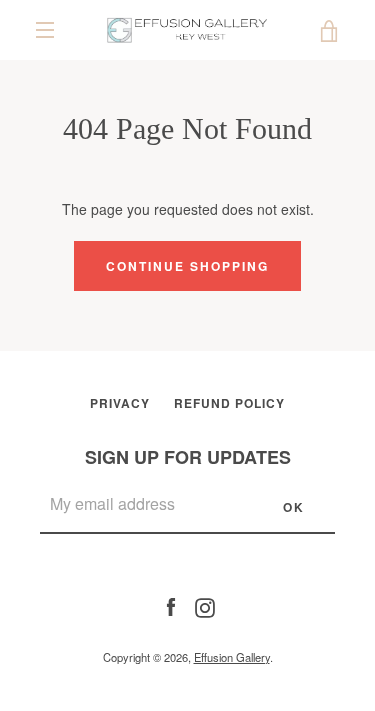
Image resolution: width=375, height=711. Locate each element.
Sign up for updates (188, 457)
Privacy (120, 403)
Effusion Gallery (232, 657)
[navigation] (45, 30)
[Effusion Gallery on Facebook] (171, 605)
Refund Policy (229, 403)
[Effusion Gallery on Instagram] (205, 605)
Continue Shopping (187, 266)
